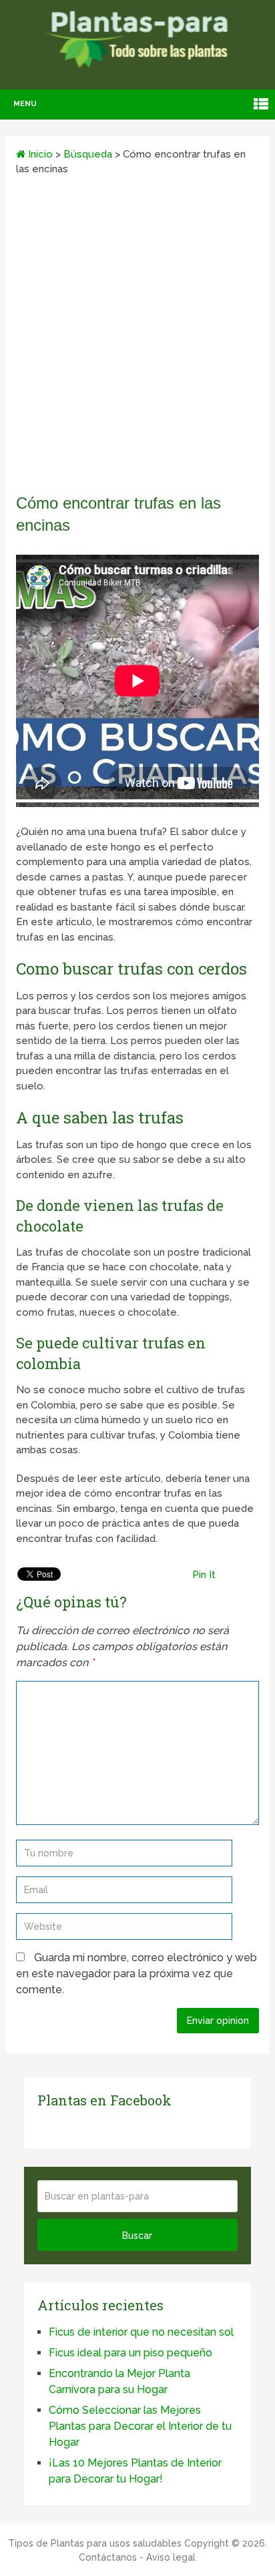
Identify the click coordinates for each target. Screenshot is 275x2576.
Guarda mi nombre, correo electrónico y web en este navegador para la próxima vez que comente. (136, 1974)
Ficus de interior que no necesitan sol (141, 2332)
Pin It (204, 1575)
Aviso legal (171, 2557)
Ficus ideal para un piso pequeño (130, 2353)
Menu (25, 104)
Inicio (39, 154)
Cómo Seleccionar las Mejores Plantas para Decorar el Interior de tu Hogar (140, 2426)
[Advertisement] (137, 339)
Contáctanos (108, 2557)
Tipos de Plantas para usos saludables (95, 2543)
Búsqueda (88, 154)
